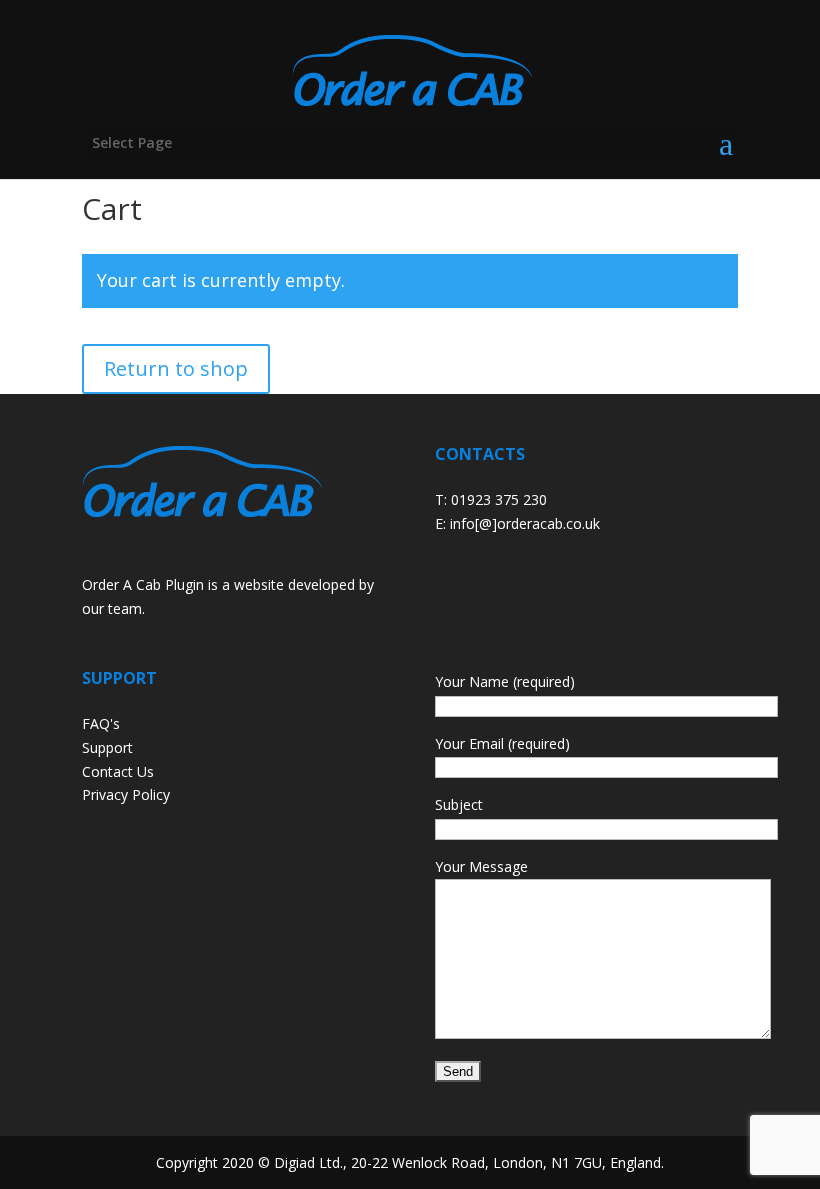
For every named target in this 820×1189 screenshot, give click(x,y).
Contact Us (118, 771)
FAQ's (101, 723)
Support (107, 747)
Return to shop (176, 368)
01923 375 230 (499, 499)
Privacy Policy (126, 794)
